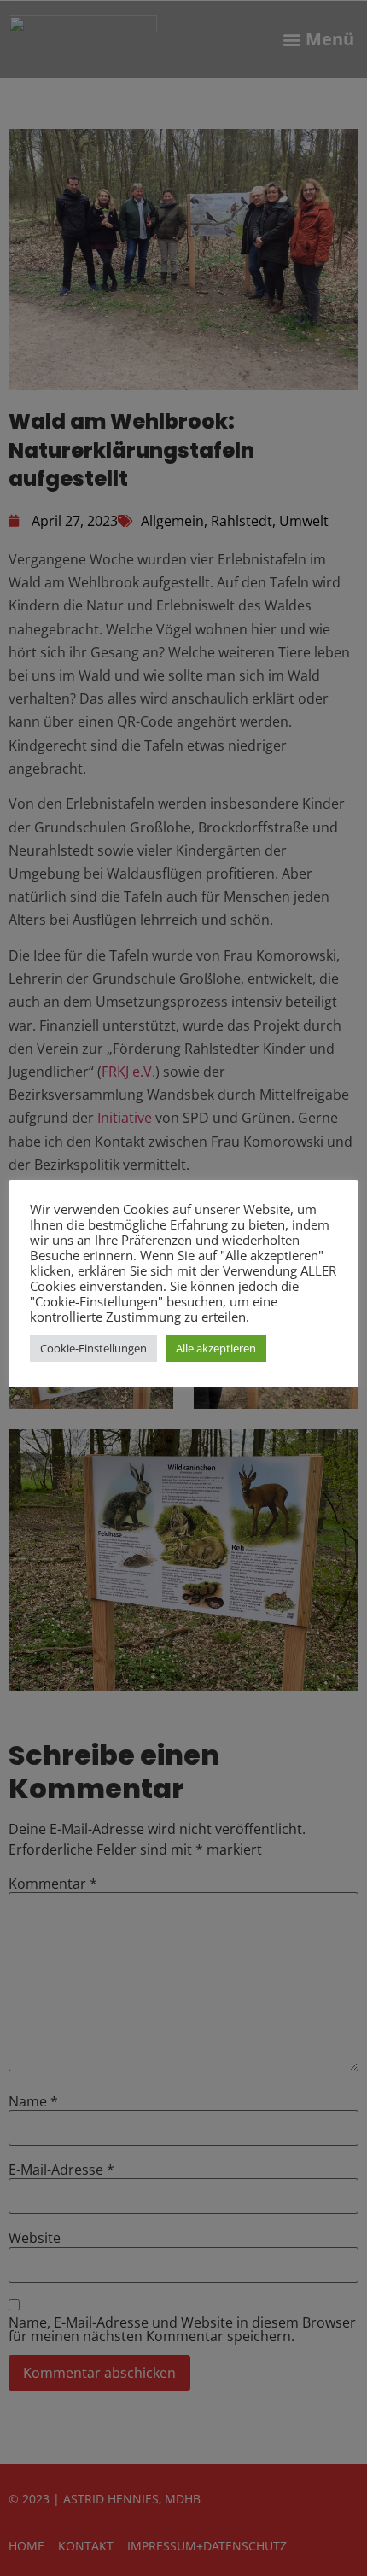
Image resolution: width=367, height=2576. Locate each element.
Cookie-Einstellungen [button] (93, 1348)
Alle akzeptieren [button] (216, 1348)
